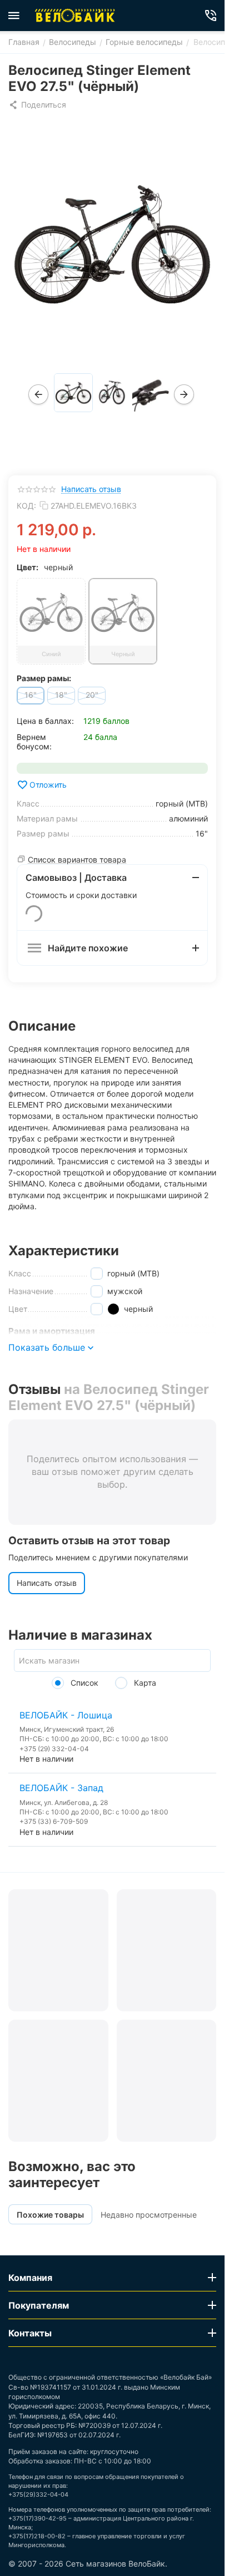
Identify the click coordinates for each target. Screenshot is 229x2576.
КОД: (26, 506)
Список (83, 1683)
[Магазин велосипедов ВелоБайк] (75, 16)
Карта (144, 1683)
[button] (37, 105)
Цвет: (28, 567)
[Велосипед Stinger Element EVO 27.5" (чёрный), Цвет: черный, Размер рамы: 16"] (112, 243)
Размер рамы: (44, 678)
